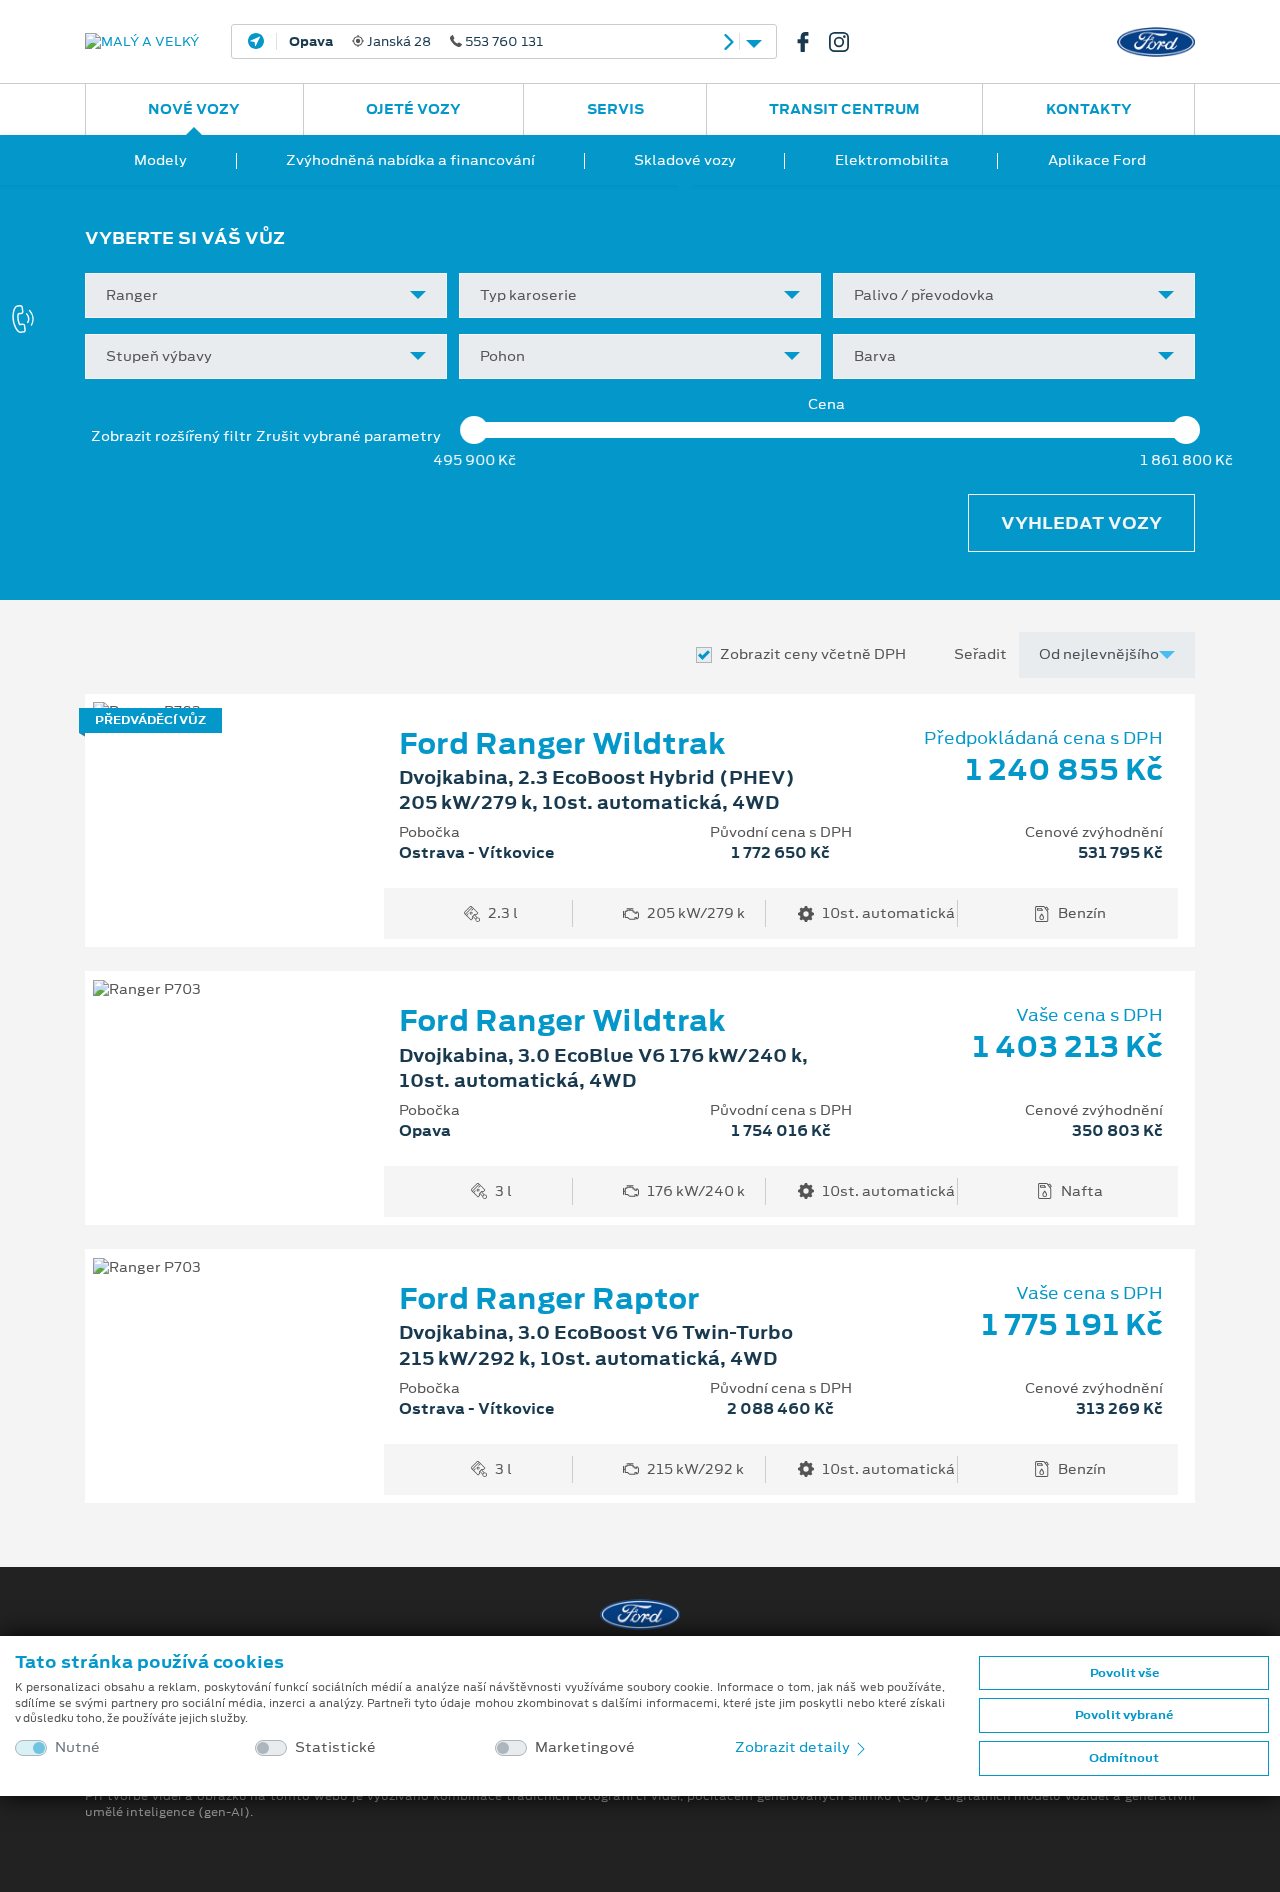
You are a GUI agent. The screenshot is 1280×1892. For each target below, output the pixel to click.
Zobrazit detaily (794, 1747)
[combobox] (266, 295)
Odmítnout (1124, 1758)
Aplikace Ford (1097, 160)
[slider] (474, 430)
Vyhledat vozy (1081, 523)
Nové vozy (194, 109)
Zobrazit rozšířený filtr (171, 436)
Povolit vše (1124, 1673)
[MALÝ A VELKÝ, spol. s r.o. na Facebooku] (811, 42)
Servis (615, 109)
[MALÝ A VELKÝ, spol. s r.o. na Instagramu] (847, 42)
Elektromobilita (892, 160)
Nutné (77, 1747)
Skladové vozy (685, 160)
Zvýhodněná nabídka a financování (410, 160)
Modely (160, 160)
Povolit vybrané (1124, 1715)
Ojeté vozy (413, 109)
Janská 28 (416, 42)
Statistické (335, 1747)
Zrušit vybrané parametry (348, 436)
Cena (826, 404)
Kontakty (1089, 109)
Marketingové (585, 1747)
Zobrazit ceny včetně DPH (813, 654)
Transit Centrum (844, 109)
